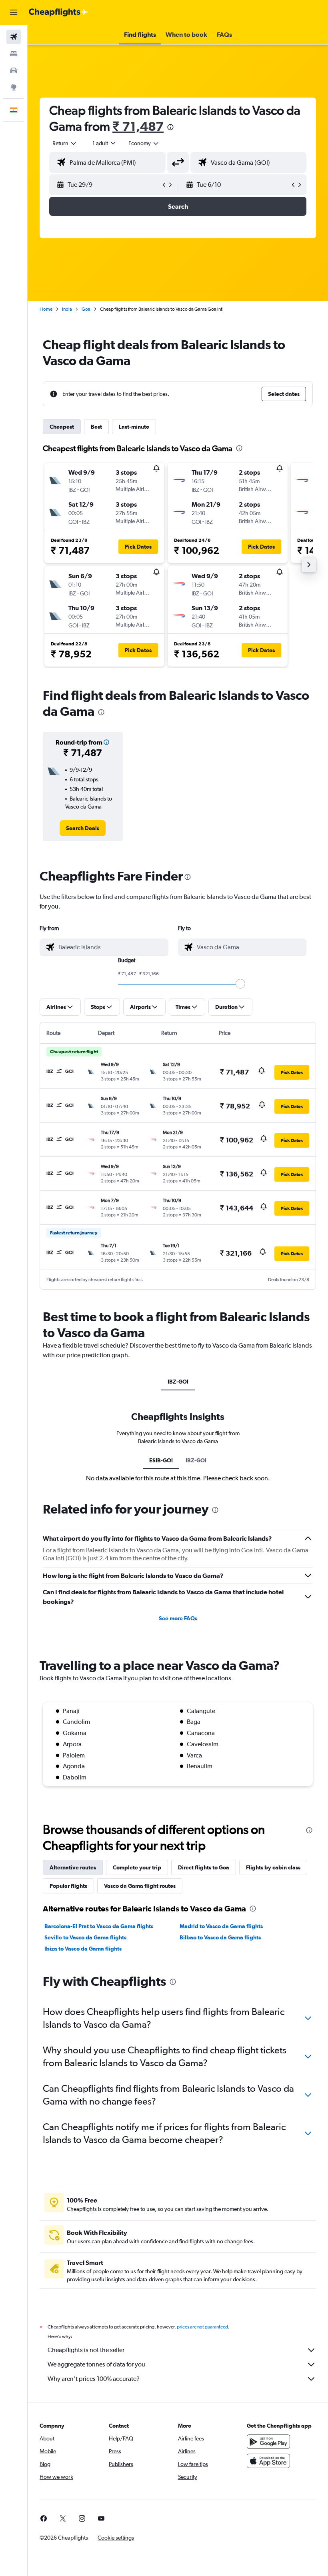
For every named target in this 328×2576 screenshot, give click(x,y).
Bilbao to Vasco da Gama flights (220, 1937)
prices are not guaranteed (202, 2327)
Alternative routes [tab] (73, 1867)
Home (46, 309)
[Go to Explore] (14, 87)
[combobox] (144, 143)
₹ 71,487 (138, 126)
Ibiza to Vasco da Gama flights (83, 1949)
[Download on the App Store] (268, 2461)
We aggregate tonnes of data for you (96, 2364)
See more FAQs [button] (178, 1618)
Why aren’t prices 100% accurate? (94, 2379)
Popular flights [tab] (68, 1886)
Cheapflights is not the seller (86, 2350)
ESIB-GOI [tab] (161, 1460)
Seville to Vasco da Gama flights (85, 1937)
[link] (83, 828)
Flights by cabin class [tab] (273, 1867)
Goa (86, 309)
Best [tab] (96, 427)
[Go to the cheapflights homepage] (58, 12)
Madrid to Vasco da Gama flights (221, 1926)
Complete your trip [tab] (137, 1867)
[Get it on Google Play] (268, 2442)
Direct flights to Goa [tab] (204, 1867)
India (67, 309)
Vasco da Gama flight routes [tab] (140, 1886)
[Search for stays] (14, 54)
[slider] (240, 984)
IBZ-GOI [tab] (178, 1382)
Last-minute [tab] (134, 427)
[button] (14, 12)
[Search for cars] (14, 70)
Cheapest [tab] (62, 427)
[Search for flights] (14, 37)
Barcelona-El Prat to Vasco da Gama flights (99, 1926)
